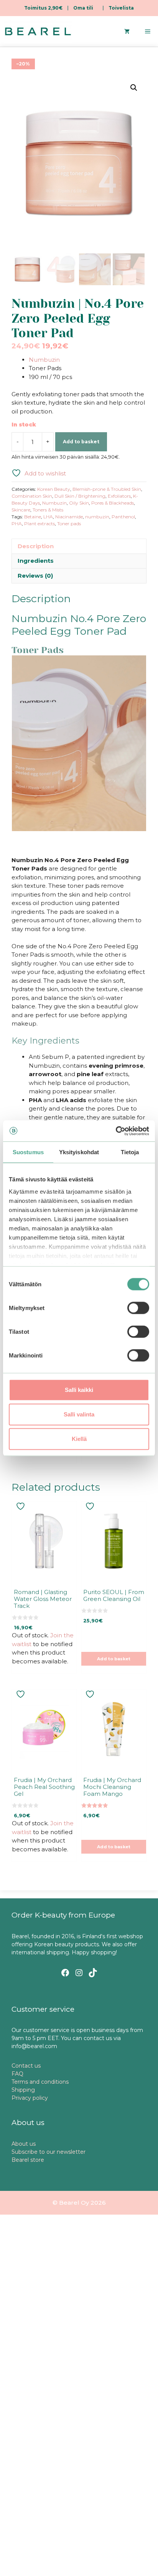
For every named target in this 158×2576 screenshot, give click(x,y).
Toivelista (121, 8)
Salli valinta (79, 1414)
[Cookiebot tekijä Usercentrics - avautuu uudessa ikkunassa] (116, 1131)
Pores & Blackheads (113, 503)
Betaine (33, 517)
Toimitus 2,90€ (43, 8)
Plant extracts (39, 524)
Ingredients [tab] (36, 561)
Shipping (23, 2090)
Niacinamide (69, 517)
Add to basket (81, 442)
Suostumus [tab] (28, 1152)
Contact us (26, 2066)
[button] (134, 88)
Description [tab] (36, 546)
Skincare (21, 510)
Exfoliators (119, 496)
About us (24, 2144)
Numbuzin (44, 360)
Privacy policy (30, 2098)
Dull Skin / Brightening (80, 496)
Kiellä (79, 1439)
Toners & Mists (48, 510)
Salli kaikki (79, 1390)
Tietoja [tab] (130, 1152)
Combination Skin (32, 496)
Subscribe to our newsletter (49, 2152)
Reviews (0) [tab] (35, 576)
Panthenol (123, 517)
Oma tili (83, 8)
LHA (48, 517)
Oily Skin (79, 503)
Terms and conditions (40, 2082)
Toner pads (69, 524)
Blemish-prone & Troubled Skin (107, 489)
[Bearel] (38, 31)
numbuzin (97, 517)
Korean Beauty (54, 489)
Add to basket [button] (114, 1659)
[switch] (138, 1308)
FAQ (17, 2074)
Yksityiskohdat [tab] (79, 1152)
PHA (17, 524)
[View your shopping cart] (127, 31)
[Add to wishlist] (21, 1506)
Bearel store (28, 2160)
